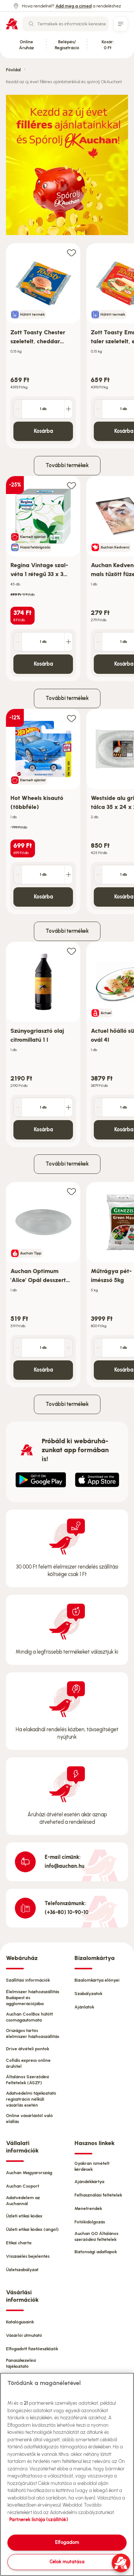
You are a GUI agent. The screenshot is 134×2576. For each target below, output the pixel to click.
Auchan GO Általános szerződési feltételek (96, 2236)
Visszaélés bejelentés (28, 2256)
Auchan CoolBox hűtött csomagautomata (29, 2017)
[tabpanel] (67, 346)
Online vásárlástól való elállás (29, 2119)
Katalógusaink (20, 2322)
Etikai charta (19, 2243)
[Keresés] (31, 24)
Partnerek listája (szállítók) (39, 2519)
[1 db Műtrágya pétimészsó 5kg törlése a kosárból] (98, 1348)
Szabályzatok (88, 1994)
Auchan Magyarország (29, 2173)
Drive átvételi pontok (28, 2049)
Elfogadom (67, 2542)
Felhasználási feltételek (98, 2195)
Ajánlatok (84, 2007)
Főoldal (13, 70)
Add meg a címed (74, 6)
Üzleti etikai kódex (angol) (32, 2229)
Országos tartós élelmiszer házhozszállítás (33, 2033)
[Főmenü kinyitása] (121, 24)
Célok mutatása (67, 2562)
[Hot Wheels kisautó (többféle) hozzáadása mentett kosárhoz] (71, 718)
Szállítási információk (28, 1980)
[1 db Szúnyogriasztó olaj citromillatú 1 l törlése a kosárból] (18, 1107)
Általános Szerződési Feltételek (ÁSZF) (28, 2080)
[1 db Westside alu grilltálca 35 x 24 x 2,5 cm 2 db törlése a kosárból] (98, 875)
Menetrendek (88, 2208)
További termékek (67, 465)
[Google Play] (41, 1480)
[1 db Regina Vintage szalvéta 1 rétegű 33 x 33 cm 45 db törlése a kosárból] (18, 642)
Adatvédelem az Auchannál (23, 2201)
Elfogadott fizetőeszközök (32, 2349)
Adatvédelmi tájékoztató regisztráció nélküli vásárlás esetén (31, 2099)
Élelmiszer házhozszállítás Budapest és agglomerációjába (33, 1998)
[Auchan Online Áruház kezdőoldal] (12, 24)
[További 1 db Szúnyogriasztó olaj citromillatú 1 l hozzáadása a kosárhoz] (68, 1107)
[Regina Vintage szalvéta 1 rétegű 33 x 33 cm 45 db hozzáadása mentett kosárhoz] (71, 485)
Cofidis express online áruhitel (28, 2063)
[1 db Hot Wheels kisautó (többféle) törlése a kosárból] (18, 875)
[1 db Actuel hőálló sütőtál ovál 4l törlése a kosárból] (98, 1107)
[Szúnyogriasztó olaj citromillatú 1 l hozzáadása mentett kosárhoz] (71, 951)
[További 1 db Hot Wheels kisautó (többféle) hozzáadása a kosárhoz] (68, 875)
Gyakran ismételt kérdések (92, 2166)
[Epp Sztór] (97, 1480)
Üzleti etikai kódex (24, 2216)
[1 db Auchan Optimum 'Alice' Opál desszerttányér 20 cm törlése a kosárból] (18, 1348)
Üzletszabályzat (22, 2270)
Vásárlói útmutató (24, 2335)
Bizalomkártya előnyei (97, 1980)
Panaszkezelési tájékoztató (21, 2363)
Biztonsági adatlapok (96, 2252)
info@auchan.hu (65, 1866)
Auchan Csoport (23, 2186)
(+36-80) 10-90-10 (67, 1912)
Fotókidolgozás (90, 2222)
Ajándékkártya (89, 2182)
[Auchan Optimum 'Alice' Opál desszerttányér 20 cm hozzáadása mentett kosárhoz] (71, 1191)
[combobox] (66, 24)
